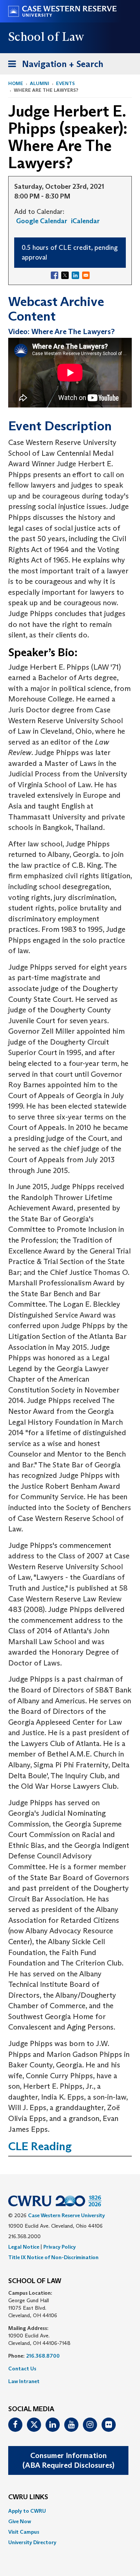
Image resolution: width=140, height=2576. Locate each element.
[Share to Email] (86, 275)
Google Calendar (42, 221)
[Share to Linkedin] (75, 275)
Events (65, 83)
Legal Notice (24, 2247)
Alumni (40, 83)
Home (16, 83)
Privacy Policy (60, 2247)
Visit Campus (24, 2532)
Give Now (20, 2521)
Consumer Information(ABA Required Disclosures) (68, 2460)
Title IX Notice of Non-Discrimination (53, 2257)
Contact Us (22, 2369)
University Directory (32, 2542)
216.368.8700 (43, 2356)
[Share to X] (65, 275)
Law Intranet (24, 2381)
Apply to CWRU (27, 2511)
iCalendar (85, 221)
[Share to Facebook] (55, 275)
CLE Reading (40, 2146)
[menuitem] (70, 2511)
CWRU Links (28, 2497)
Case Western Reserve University (66, 2215)
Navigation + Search (53, 66)
